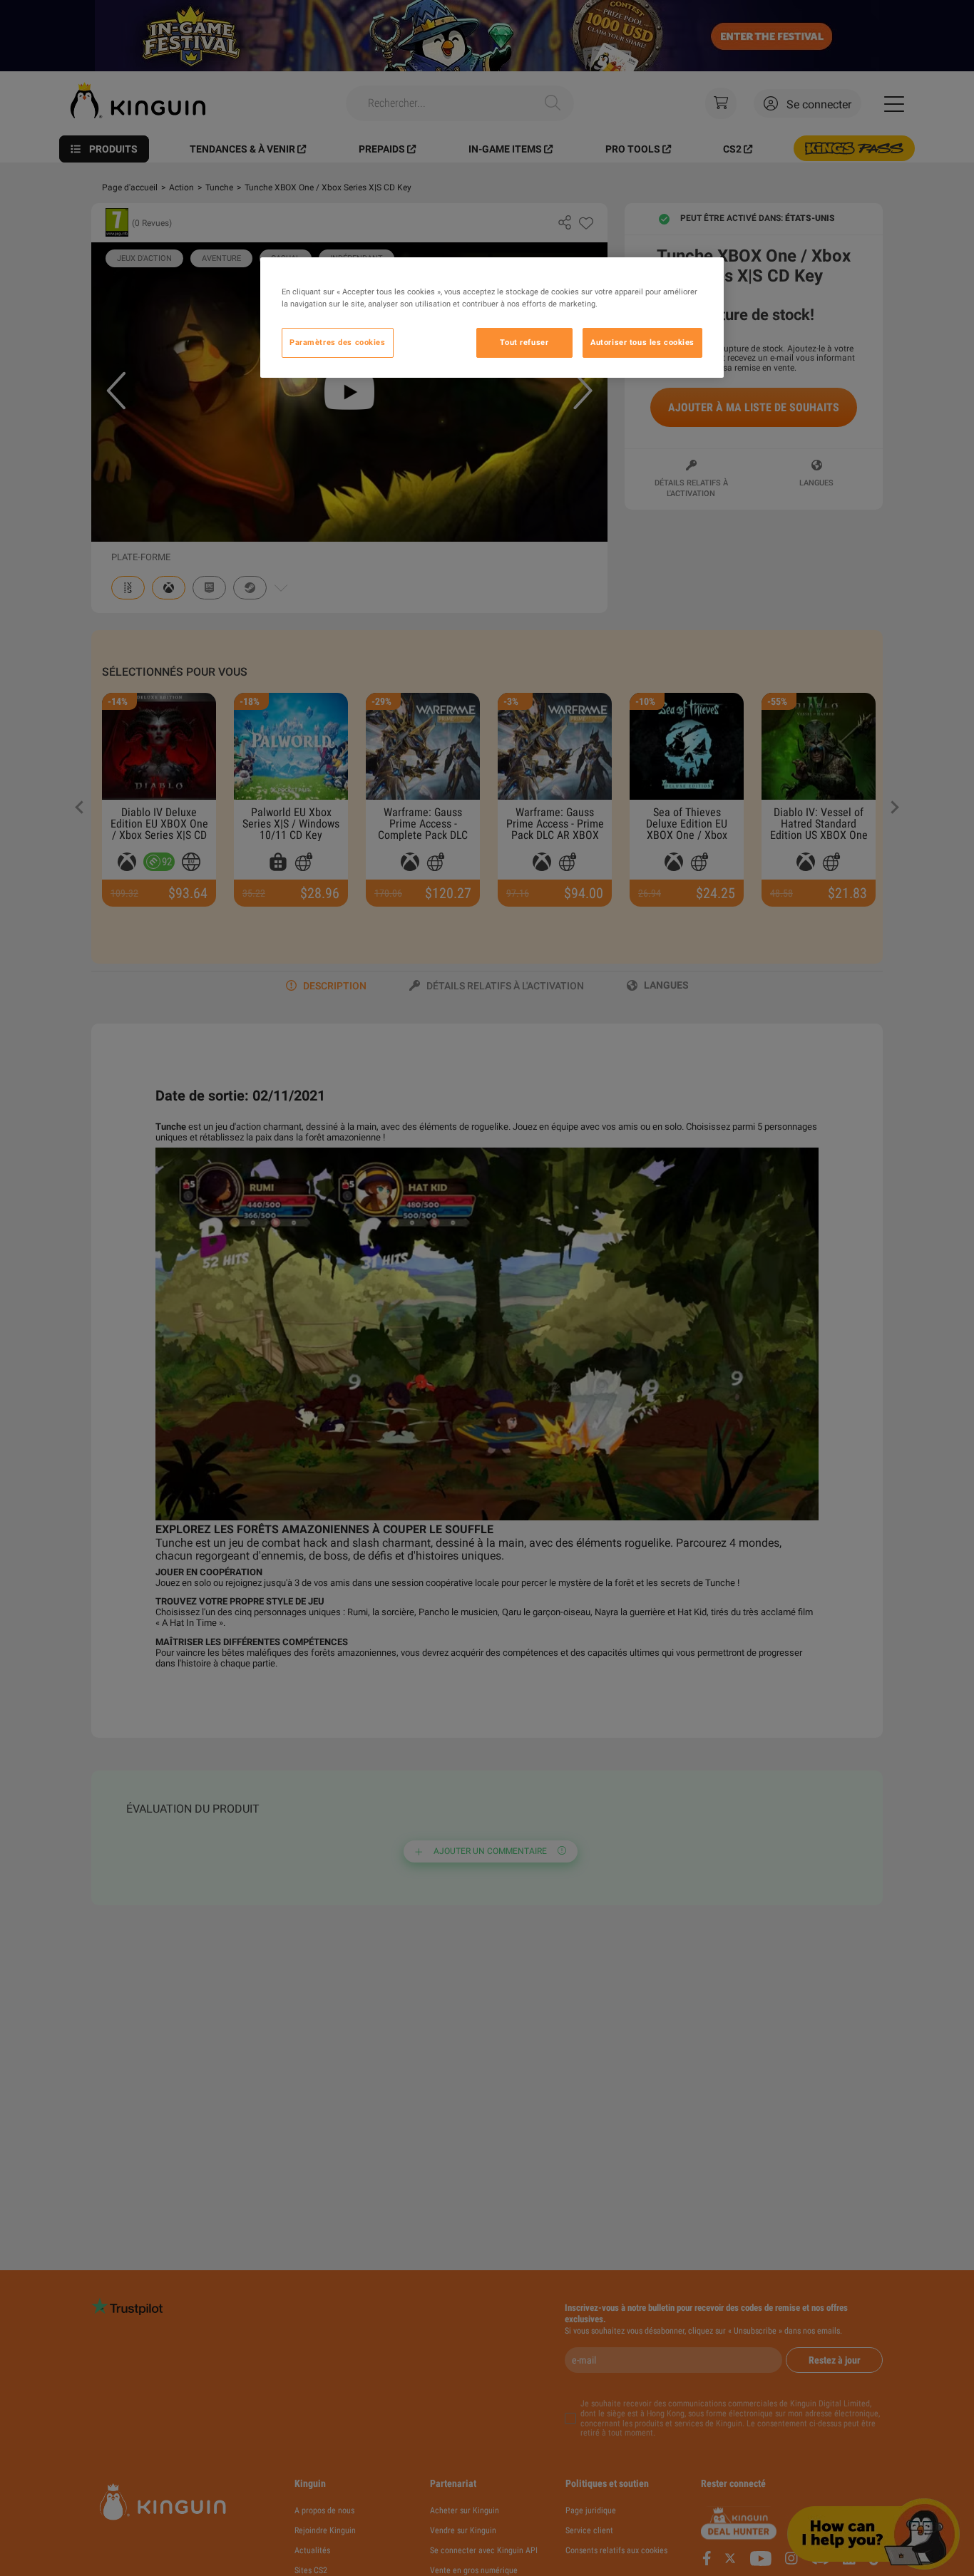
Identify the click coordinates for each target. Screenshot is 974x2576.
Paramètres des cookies (338, 343)
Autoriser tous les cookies (642, 343)
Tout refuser (524, 343)
